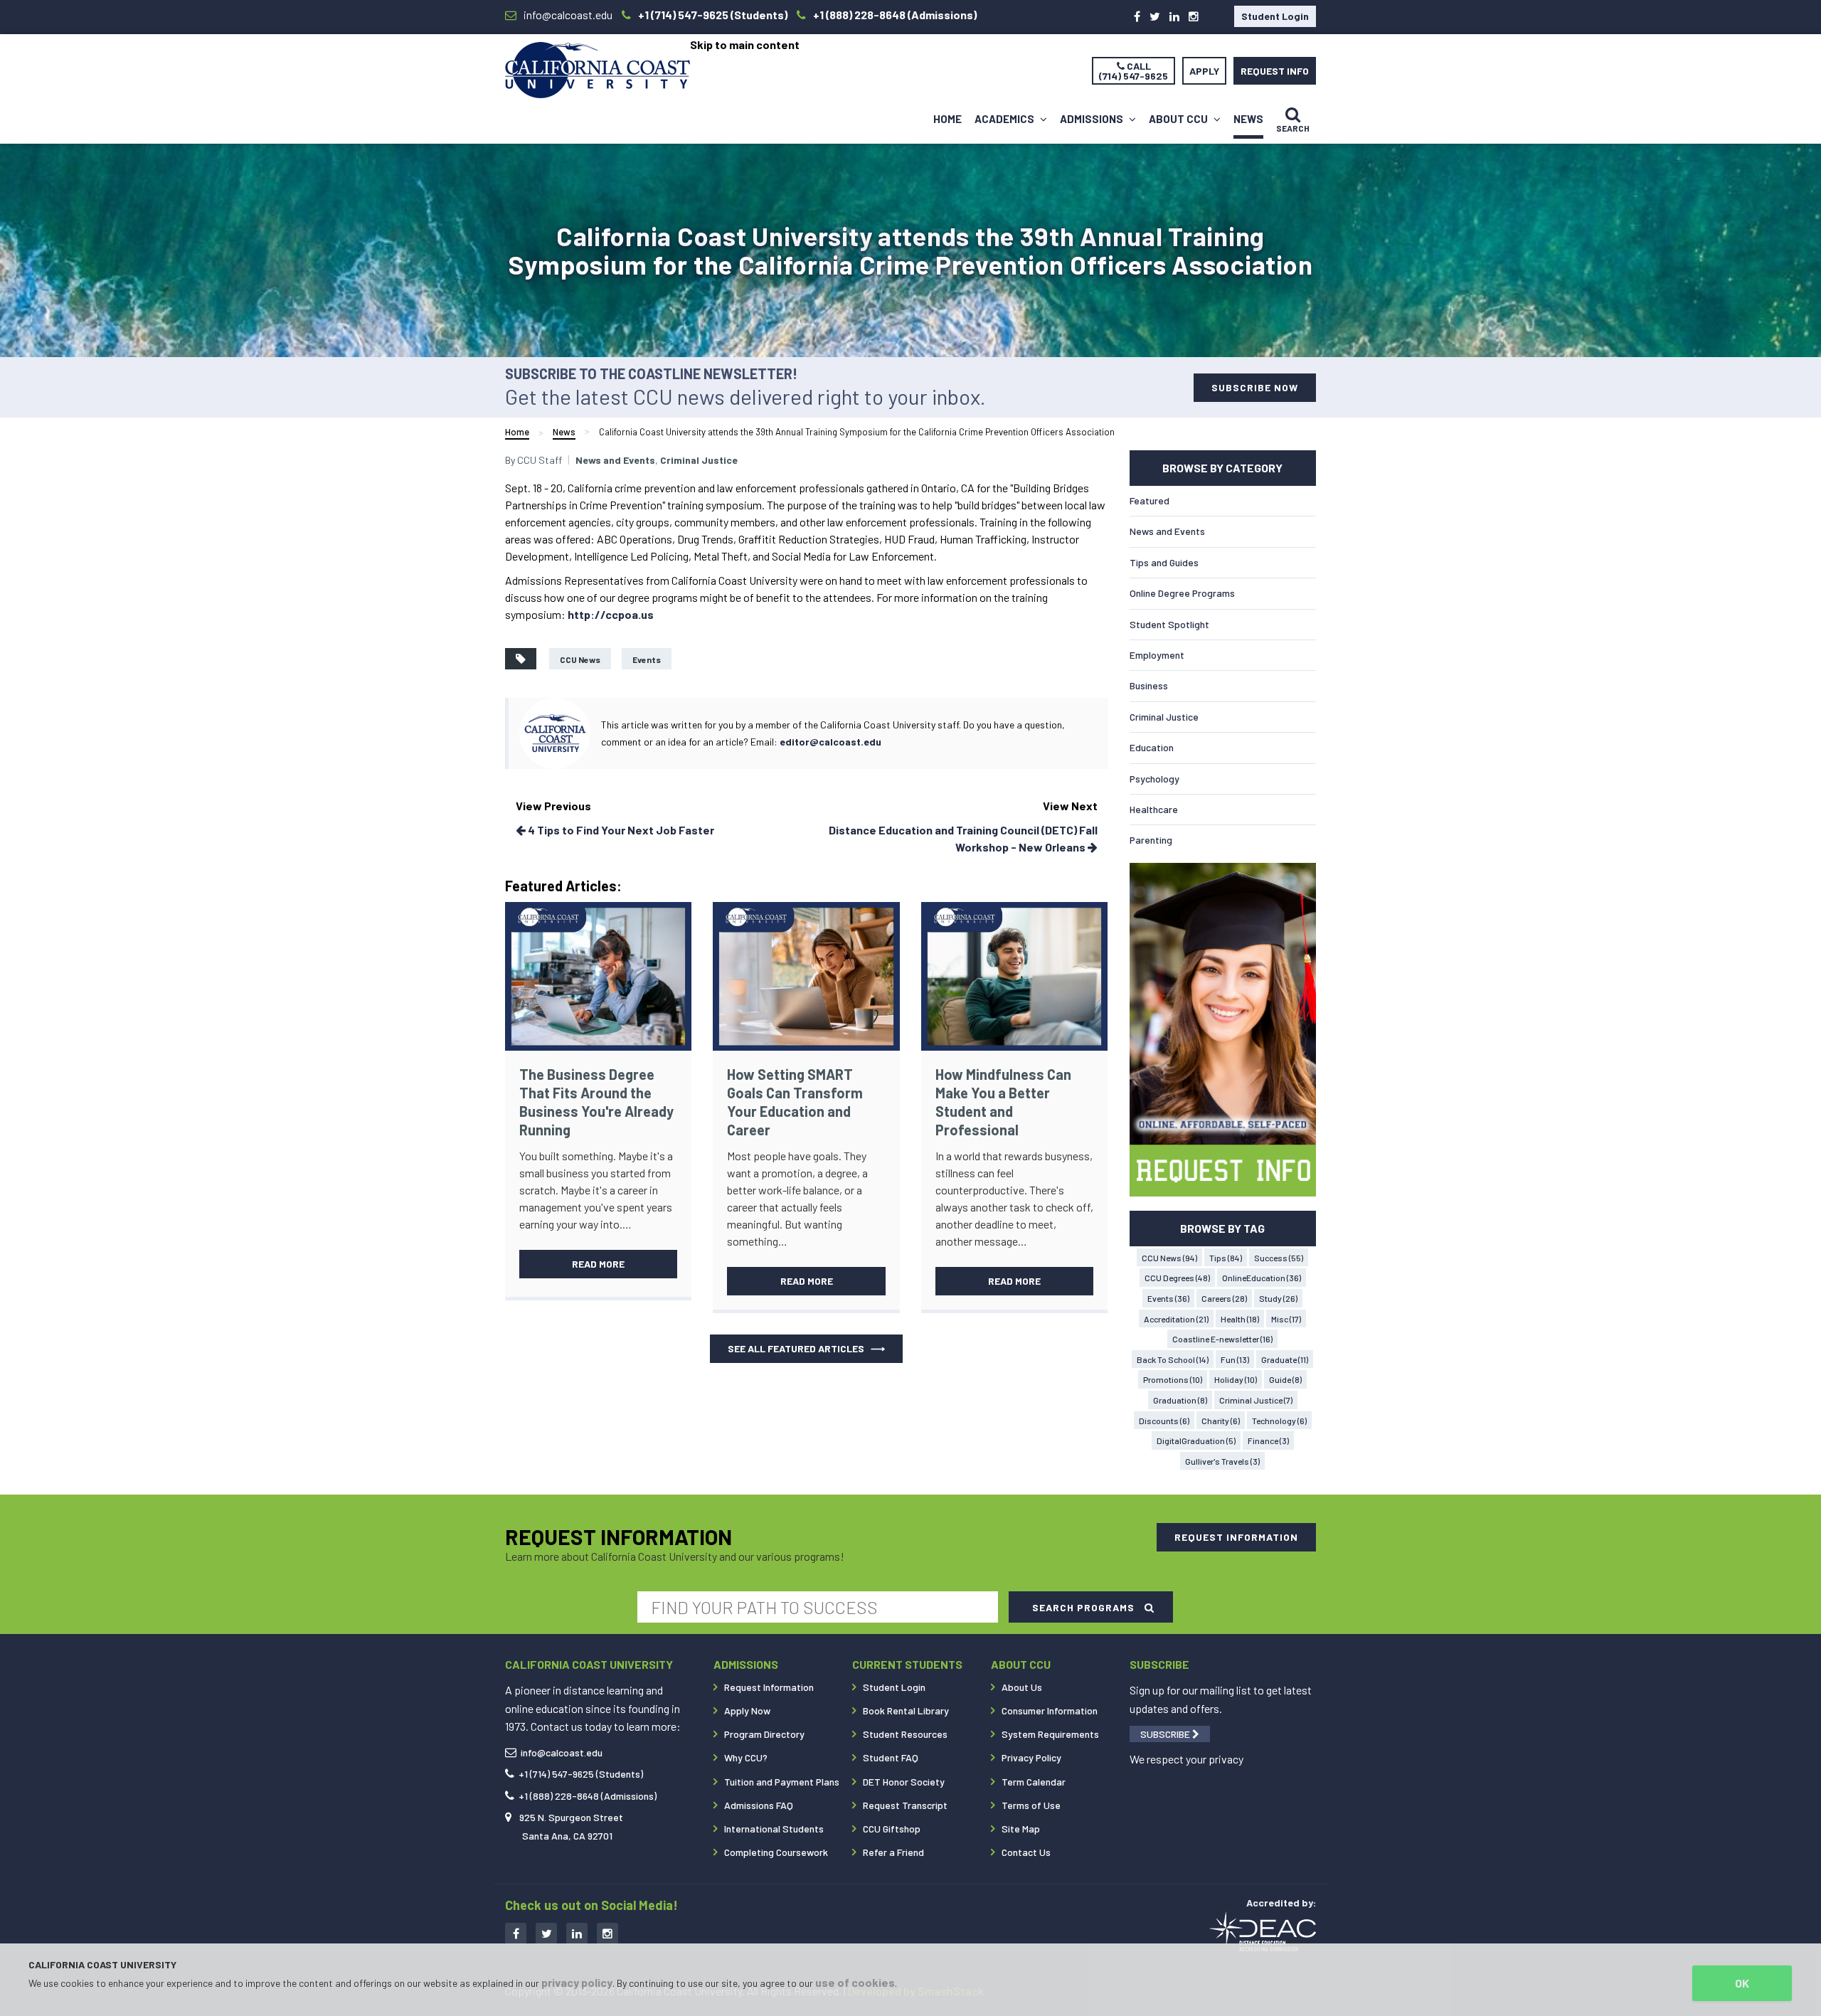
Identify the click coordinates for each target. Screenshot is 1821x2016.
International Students (774, 1829)
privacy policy (577, 1982)
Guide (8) (1285, 1379)
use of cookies (855, 1982)
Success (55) (1279, 1258)
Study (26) (1278, 1298)
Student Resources (905, 1734)
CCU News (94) (1169, 1258)
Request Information (769, 1687)
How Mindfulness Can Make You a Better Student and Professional (1003, 1102)
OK (1742, 1983)
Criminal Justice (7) (1256, 1400)
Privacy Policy (1031, 1757)
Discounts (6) (1164, 1421)
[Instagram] (1194, 16)
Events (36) (1168, 1298)
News (1248, 119)
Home (947, 119)
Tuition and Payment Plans (782, 1782)
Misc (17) (1286, 1319)
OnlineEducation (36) (1262, 1278)
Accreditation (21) (1176, 1319)
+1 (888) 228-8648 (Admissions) (588, 1796)
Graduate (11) (1285, 1359)
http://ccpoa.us (611, 614)
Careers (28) (1224, 1298)
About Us (1022, 1687)
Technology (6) (1279, 1421)
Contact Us (1026, 1852)
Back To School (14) (1173, 1359)
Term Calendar (1034, 1782)
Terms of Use (1031, 1805)
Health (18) (1240, 1319)
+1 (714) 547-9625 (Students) (581, 1774)
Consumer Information (1050, 1710)
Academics (1005, 119)
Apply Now (747, 1710)
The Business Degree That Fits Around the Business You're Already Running (596, 1102)
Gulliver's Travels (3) (1222, 1461)
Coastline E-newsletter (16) (1222, 1339)
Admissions (1093, 119)
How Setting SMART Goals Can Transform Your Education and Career (795, 1102)
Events (647, 659)
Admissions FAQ (759, 1805)
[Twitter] (1155, 16)
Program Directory (764, 1734)
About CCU (1179, 119)
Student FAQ (891, 1757)
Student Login (1275, 16)
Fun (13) (1235, 1359)
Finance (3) (1268, 1441)
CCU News (580, 659)
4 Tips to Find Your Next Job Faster (620, 830)
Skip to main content (745, 44)
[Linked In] (577, 1933)
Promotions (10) (1173, 1379)
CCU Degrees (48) (1177, 1278)
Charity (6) (1221, 1421)
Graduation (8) (1180, 1400)
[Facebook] (1137, 16)
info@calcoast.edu (562, 1752)
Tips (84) (1226, 1258)
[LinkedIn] (1174, 16)
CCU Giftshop (892, 1829)
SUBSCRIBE (1166, 1734)
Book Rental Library (906, 1710)
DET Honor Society (904, 1782)
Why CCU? (746, 1757)
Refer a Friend (893, 1852)
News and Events (615, 460)
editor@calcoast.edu (830, 742)
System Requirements (1050, 1734)
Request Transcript (905, 1805)
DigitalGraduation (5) (1196, 1441)
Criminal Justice (699, 460)
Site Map (1021, 1829)
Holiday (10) (1236, 1379)
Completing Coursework (776, 1852)
